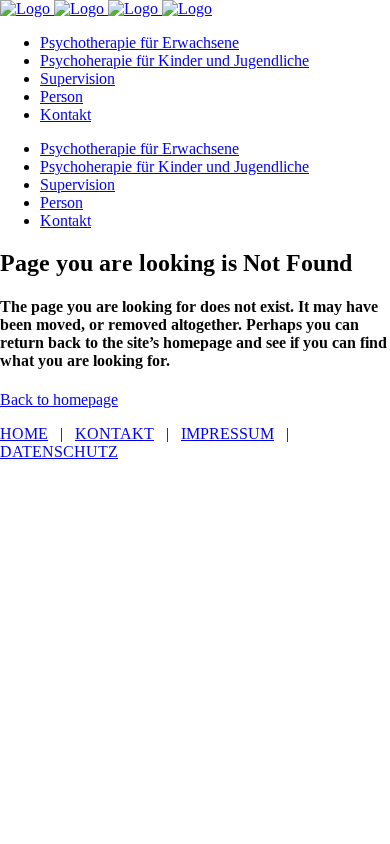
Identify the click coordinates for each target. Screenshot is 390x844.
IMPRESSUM (227, 433)
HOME (24, 433)
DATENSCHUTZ (59, 451)
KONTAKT (114, 433)
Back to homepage (59, 399)
